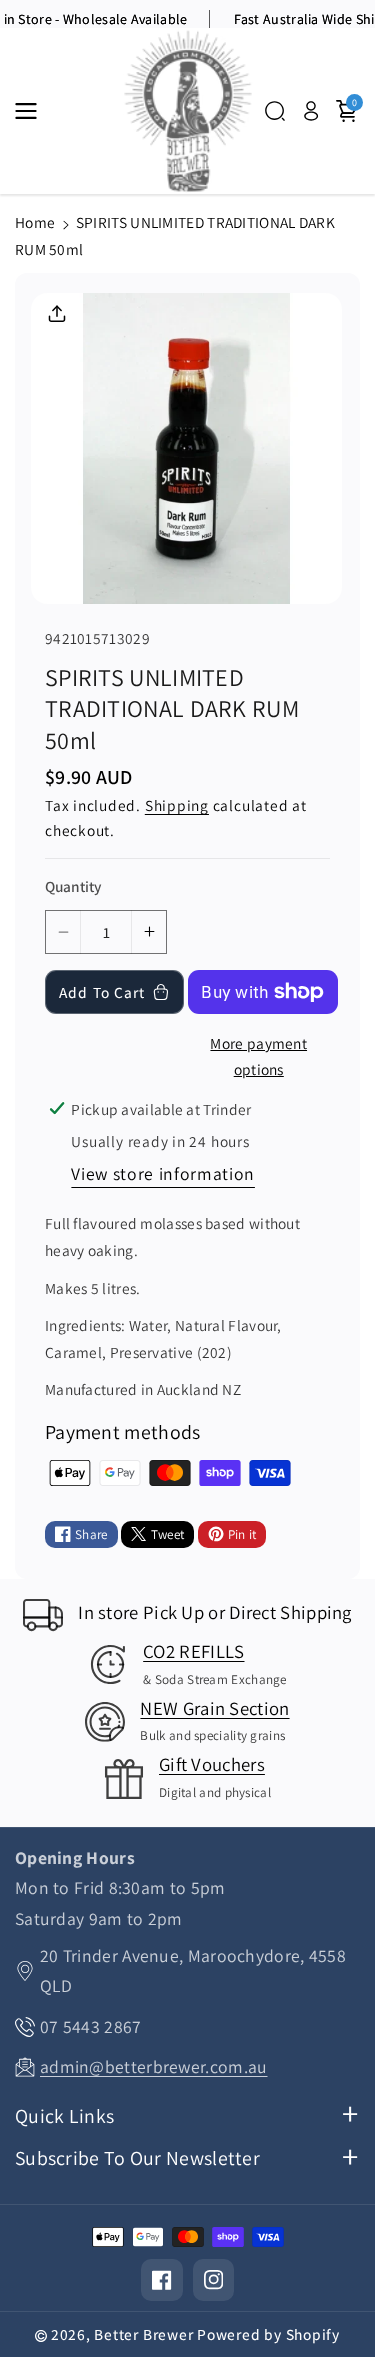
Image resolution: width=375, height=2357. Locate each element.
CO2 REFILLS (193, 1651)
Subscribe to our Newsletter (137, 2158)
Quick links (64, 2116)
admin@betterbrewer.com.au (154, 2066)
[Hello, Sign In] (311, 111)
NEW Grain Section (214, 1708)
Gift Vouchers (212, 1764)
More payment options (258, 1056)
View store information (163, 1173)
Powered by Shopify (268, 2334)
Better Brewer (143, 2334)
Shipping (177, 805)
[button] (32, 111)
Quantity (73, 886)
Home (35, 222)
